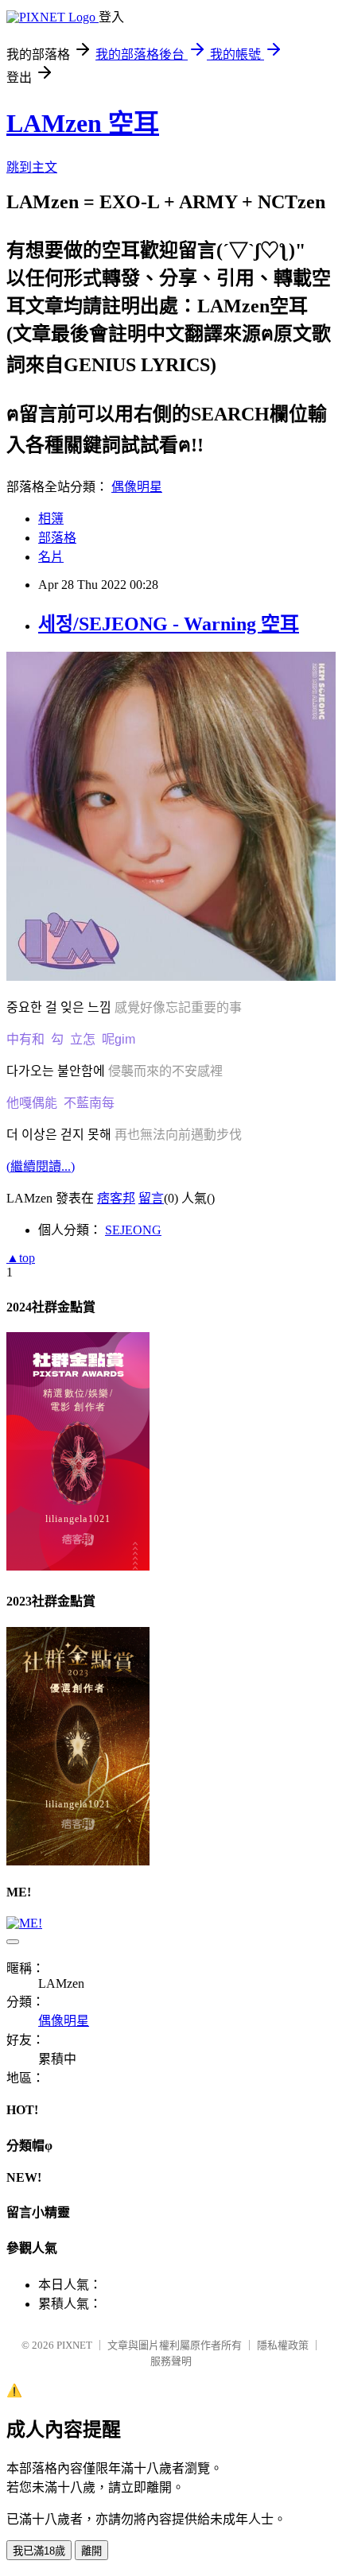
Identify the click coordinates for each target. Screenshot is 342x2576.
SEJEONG (133, 1230)
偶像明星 (137, 487)
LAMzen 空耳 (83, 123)
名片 (51, 557)
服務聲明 (171, 2361)
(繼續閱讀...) (41, 1166)
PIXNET (74, 2345)
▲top (21, 1258)
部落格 (57, 538)
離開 (91, 2551)
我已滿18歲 (39, 2551)
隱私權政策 (283, 2345)
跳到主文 (32, 167)
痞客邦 (116, 1198)
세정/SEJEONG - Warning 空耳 (169, 624)
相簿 (51, 519)
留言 (151, 1198)
